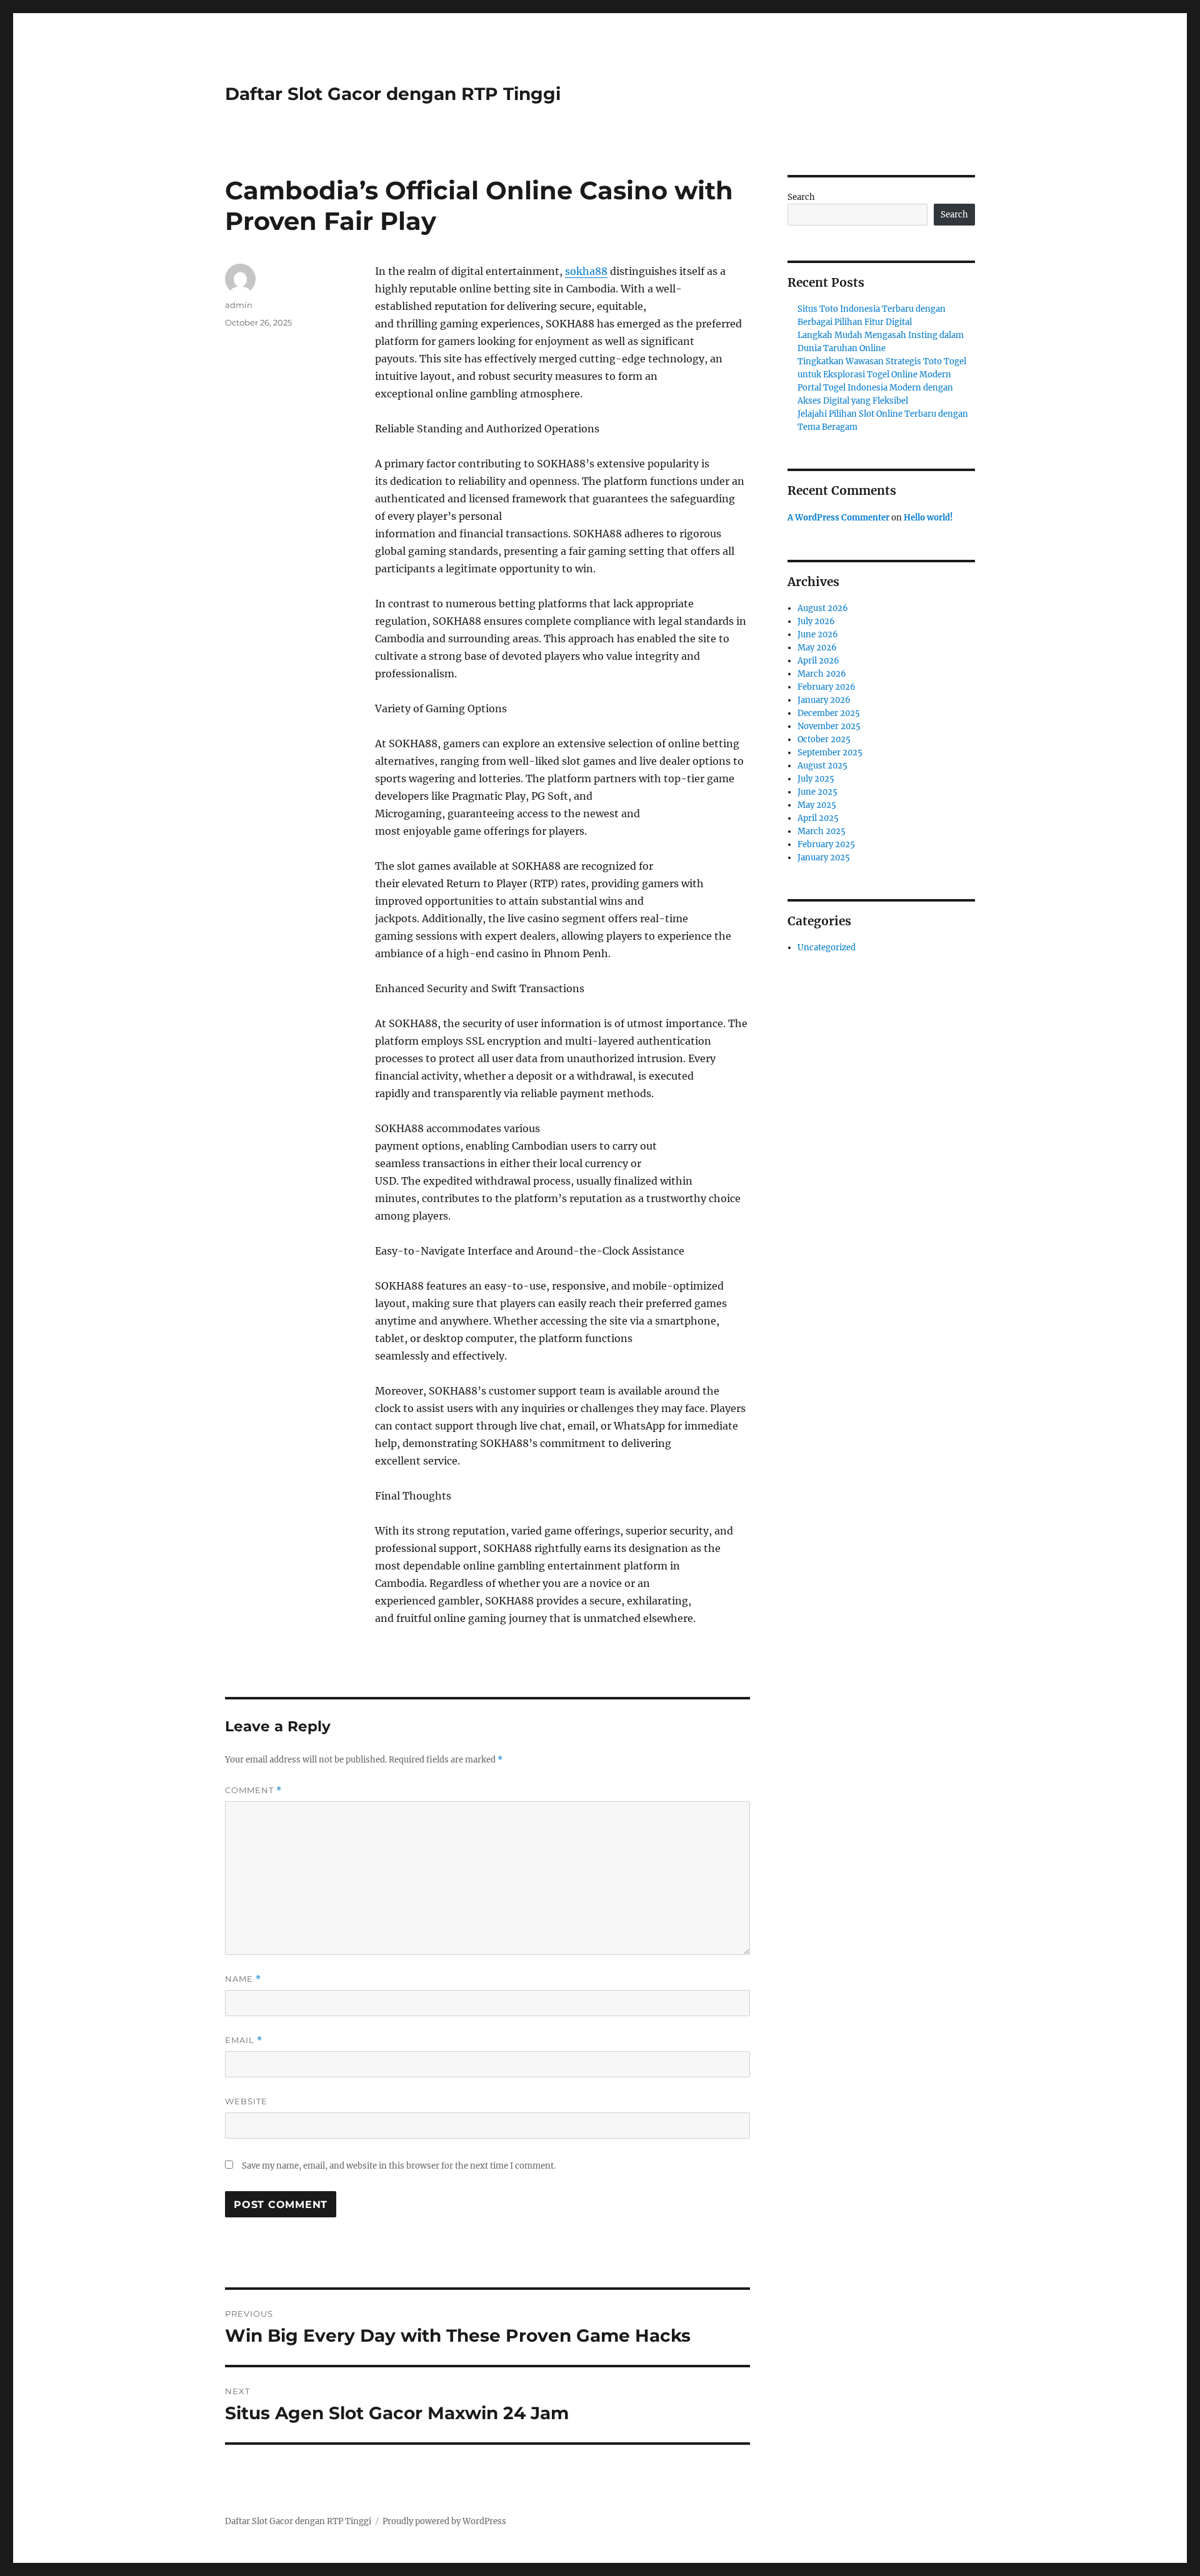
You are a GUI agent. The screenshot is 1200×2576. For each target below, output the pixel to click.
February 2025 (826, 844)
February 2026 (827, 687)
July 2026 (816, 621)
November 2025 (829, 726)
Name (243, 1979)
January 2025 (824, 858)
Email (244, 2040)
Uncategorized (827, 947)
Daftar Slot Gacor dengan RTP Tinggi (393, 94)
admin (239, 305)
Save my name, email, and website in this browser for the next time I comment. (399, 2166)
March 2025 (822, 831)
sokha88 (586, 271)
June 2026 (818, 634)
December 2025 (829, 713)
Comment (253, 1790)
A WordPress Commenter (838, 518)
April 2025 (818, 818)
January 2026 (824, 700)
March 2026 (822, 674)
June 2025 (817, 792)
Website (246, 2101)
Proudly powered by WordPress (444, 2521)
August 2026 (823, 608)
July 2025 (816, 779)
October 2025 (824, 739)
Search (801, 197)
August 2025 (822, 766)
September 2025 (830, 753)
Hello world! (928, 518)
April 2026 (818, 661)
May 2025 (817, 805)
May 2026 (817, 648)
